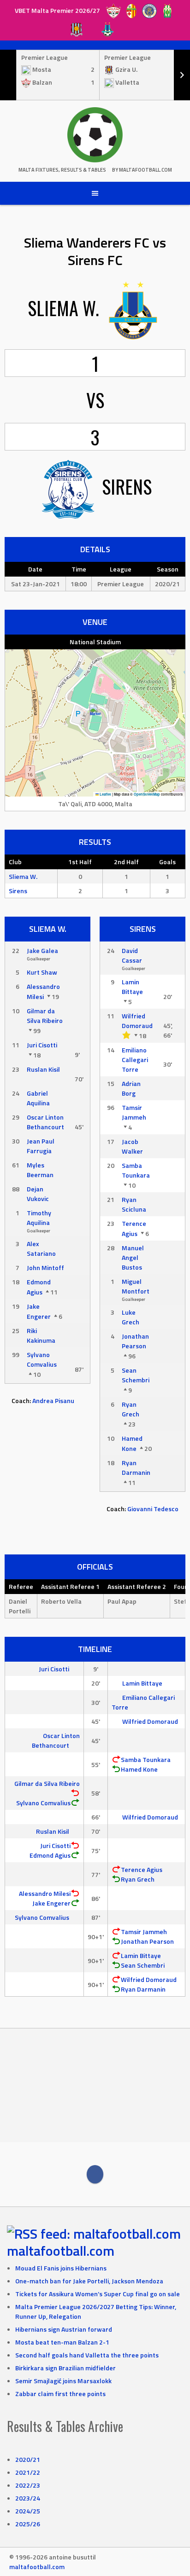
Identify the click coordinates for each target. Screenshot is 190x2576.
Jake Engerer (39, 1311)
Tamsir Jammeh (134, 1112)
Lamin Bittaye (132, 987)
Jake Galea (42, 950)
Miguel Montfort (136, 1286)
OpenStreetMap (147, 794)
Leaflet (105, 794)
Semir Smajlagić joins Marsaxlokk (63, 2381)
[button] (95, 713)
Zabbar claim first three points (60, 2394)
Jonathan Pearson (135, 1341)
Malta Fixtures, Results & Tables (62, 170)
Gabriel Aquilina (38, 1098)
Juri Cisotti (42, 1045)
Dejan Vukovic (38, 1194)
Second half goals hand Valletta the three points (87, 2355)
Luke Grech (131, 1317)
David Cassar (132, 955)
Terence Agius (134, 1228)
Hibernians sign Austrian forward (64, 2329)
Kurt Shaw (42, 972)
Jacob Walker (132, 1146)
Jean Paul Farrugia (41, 1146)
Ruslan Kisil (43, 1069)
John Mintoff (45, 1268)
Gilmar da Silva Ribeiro (45, 1016)
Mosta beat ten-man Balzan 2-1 (62, 2342)
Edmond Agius (39, 1287)
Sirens (18, 891)
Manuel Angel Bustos (133, 1257)
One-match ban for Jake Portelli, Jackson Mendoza (89, 2281)
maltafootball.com (61, 2251)
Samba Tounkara (136, 1170)
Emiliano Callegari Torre (135, 1060)
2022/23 (28, 2485)
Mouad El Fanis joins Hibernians (61, 2268)
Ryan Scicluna (134, 1204)
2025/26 (28, 2524)
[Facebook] (95, 2174)
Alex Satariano (41, 1248)
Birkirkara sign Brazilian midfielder (65, 2368)
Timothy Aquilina (39, 1218)
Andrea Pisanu (53, 1401)
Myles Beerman (40, 1170)
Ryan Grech (131, 1409)
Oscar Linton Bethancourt (45, 1122)
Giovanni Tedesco (153, 1509)
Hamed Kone (132, 1443)
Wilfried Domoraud (137, 1021)
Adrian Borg (131, 1088)
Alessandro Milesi (43, 991)
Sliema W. (23, 876)
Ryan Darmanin (136, 1467)
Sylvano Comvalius (42, 1359)
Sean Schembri (136, 1375)
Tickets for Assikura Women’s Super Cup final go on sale (98, 2294)
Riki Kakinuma (41, 1335)
